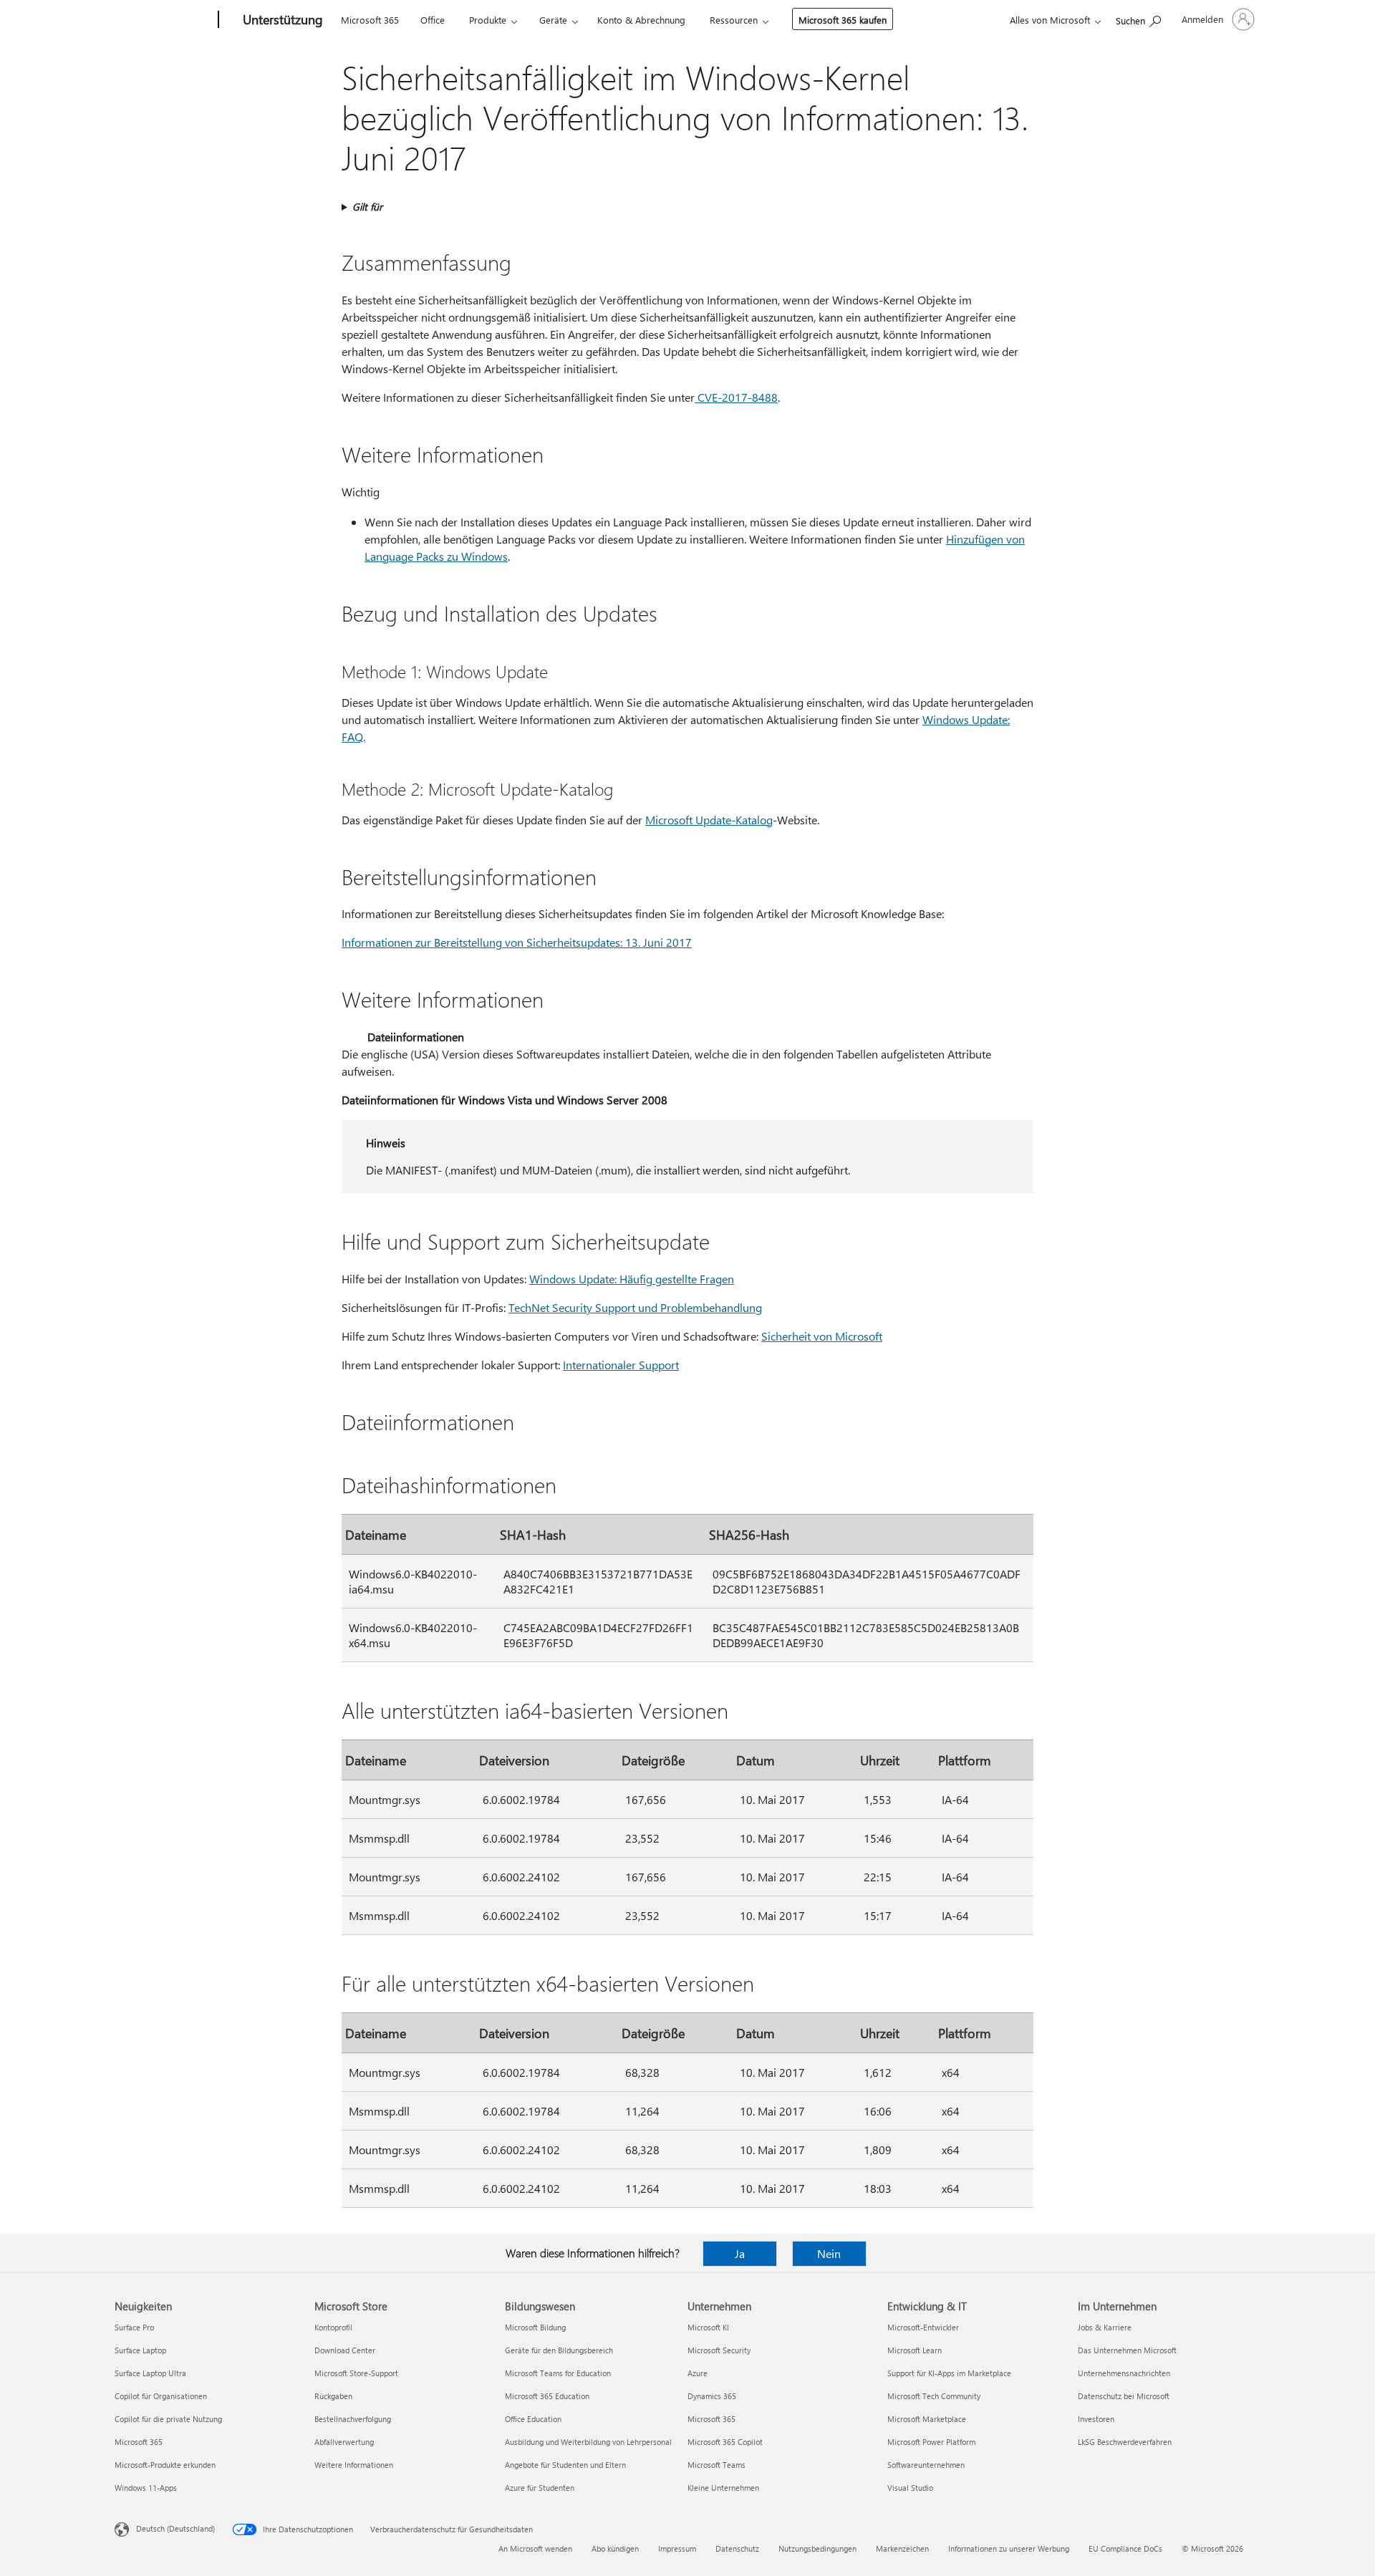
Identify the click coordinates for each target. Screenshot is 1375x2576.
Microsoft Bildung (535, 2327)
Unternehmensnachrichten (1124, 2373)
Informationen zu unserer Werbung (1009, 2548)
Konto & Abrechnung (641, 20)
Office (433, 20)
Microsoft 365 (370, 20)
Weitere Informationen (354, 2465)
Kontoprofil (333, 2327)
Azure (698, 2373)
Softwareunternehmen (926, 2465)
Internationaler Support (621, 1365)
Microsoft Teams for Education (558, 2373)
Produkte (488, 20)
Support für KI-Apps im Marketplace (949, 2373)
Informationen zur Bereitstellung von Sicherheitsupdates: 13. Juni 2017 (517, 942)
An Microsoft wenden (535, 2548)
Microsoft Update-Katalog (709, 820)
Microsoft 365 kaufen (843, 20)
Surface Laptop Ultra (150, 2373)
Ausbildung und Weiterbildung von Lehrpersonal (588, 2442)
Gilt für (367, 207)
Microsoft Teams (717, 2465)
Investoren (1096, 2419)
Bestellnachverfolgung (353, 2419)
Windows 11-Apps (146, 2488)
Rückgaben (333, 2396)
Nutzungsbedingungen (817, 2548)
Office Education (533, 2419)
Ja (740, 2253)
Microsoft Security (719, 2350)
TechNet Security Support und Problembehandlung (635, 1307)
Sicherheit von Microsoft (822, 1336)
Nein (829, 2253)
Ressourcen (734, 20)
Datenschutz (737, 2548)
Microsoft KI (708, 2327)
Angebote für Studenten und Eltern (565, 2465)
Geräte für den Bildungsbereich (559, 2350)
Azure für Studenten (540, 2488)
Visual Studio (910, 2488)
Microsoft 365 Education (547, 2396)
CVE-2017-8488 (736, 397)
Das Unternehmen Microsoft (1127, 2350)
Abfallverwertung (344, 2442)
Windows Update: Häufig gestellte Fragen (632, 1279)
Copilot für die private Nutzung (168, 2419)
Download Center (345, 2350)
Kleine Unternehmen (723, 2488)
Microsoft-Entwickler (923, 2327)
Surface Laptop (140, 2350)
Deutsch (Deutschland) (175, 2528)
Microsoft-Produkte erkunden (165, 2465)
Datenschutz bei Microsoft (1124, 2396)
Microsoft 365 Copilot (725, 2442)
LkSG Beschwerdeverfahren (1125, 2442)
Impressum (677, 2548)
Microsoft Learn (915, 2350)
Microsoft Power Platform (931, 2442)
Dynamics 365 (712, 2396)
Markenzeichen (902, 2548)
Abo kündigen (615, 2548)
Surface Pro (134, 2327)
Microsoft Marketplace (927, 2419)
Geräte (553, 20)
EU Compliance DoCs (1125, 2548)
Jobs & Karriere (1105, 2327)
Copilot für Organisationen (161, 2396)
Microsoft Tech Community (934, 2396)
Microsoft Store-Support (356, 2373)
